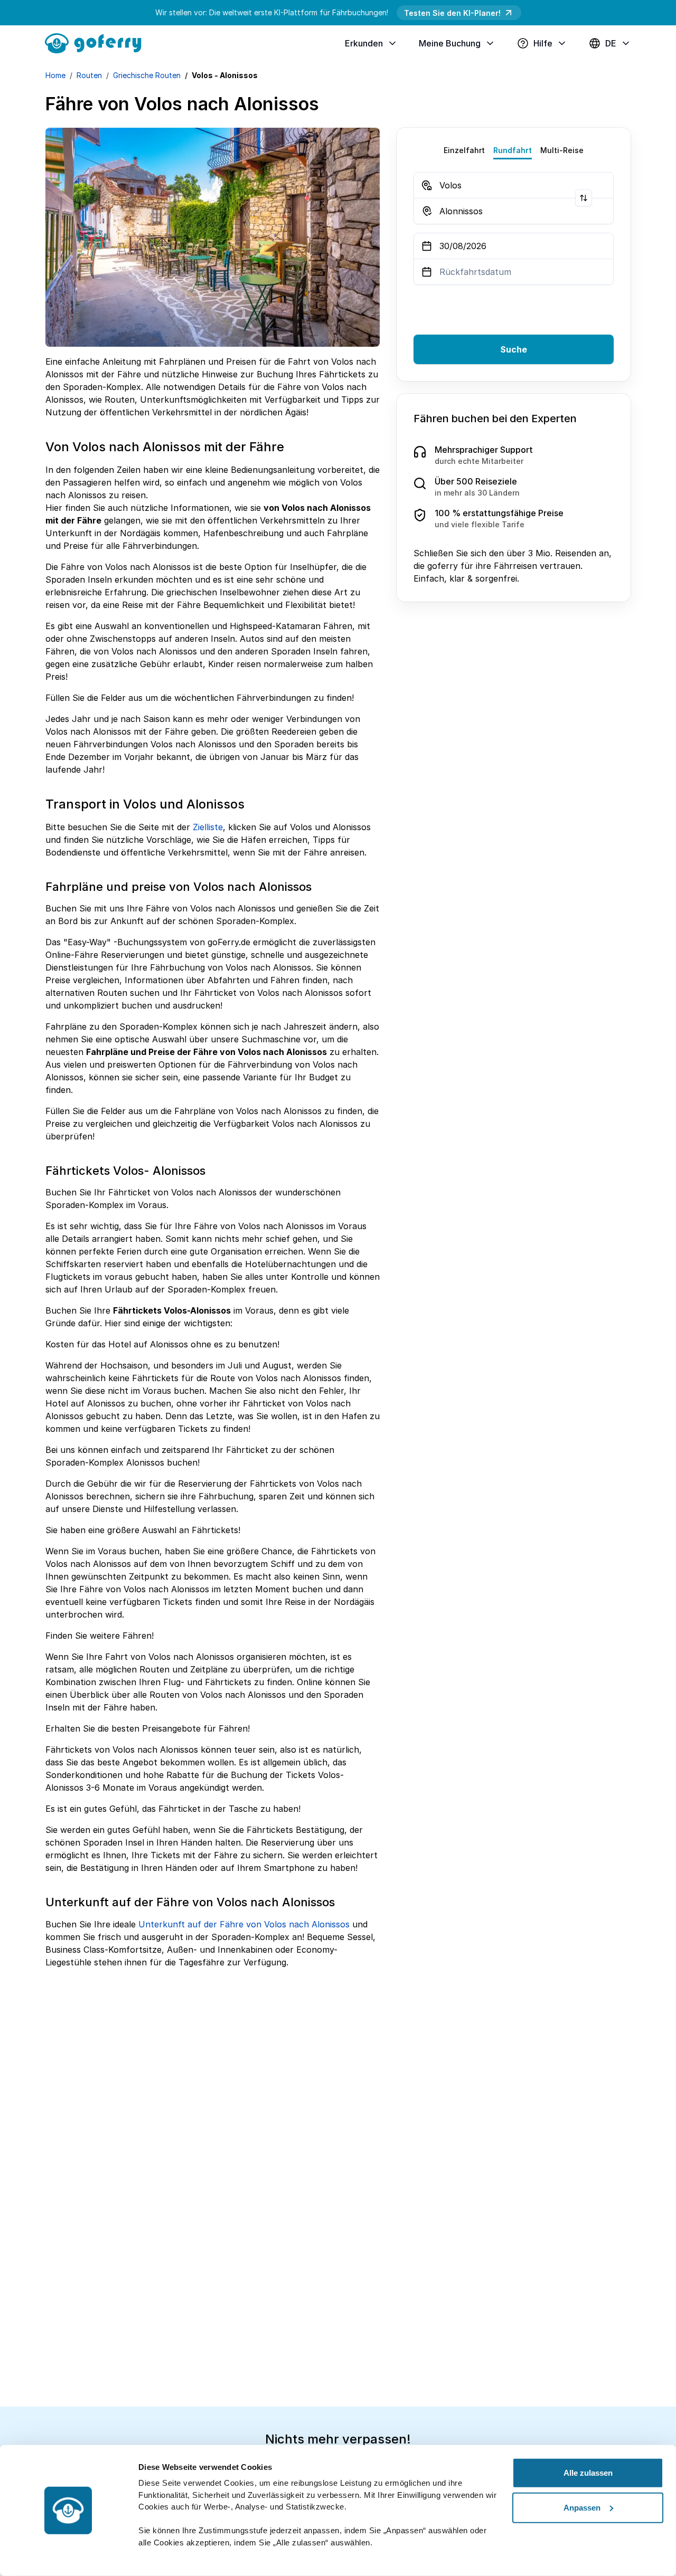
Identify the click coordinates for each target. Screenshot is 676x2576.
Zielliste (208, 827)
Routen (89, 75)
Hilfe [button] (543, 43)
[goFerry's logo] (97, 42)
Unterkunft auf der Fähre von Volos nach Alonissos (244, 1924)
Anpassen (582, 2507)
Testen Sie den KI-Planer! (452, 13)
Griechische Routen (147, 75)
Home (55, 75)
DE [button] (611, 43)
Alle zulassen (588, 2473)
